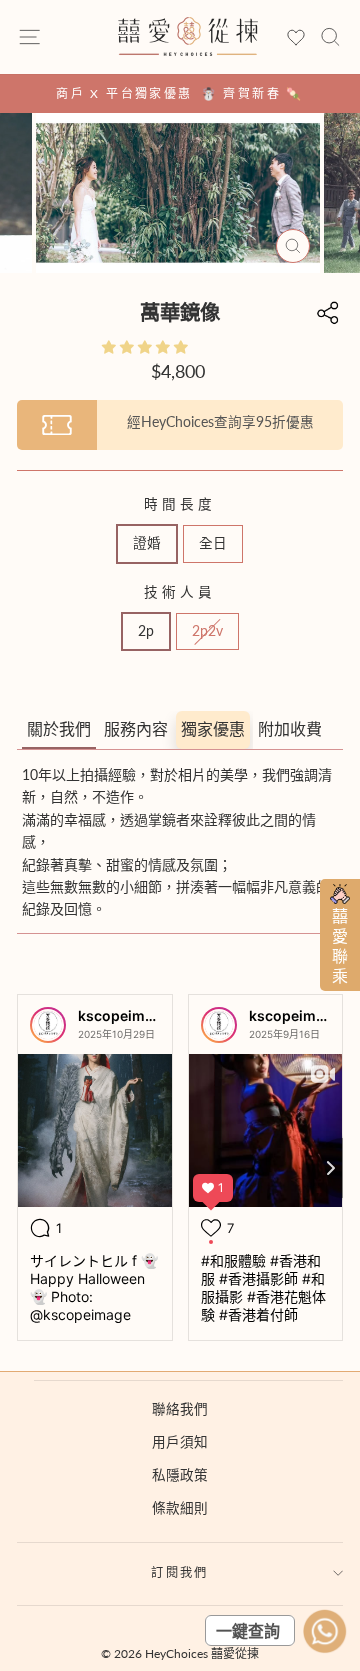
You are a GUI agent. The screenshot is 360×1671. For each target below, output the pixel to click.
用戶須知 (180, 1442)
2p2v (207, 631)
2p (146, 631)
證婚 (147, 543)
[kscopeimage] (48, 1025)
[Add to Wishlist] (336, 137)
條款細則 (180, 1508)
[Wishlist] (296, 38)
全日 (213, 543)
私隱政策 (180, 1475)
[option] (180, 93)
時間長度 (180, 504)
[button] (147, 347)
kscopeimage (124, 1015)
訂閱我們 (180, 1572)
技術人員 (180, 592)
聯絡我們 (180, 1409)
